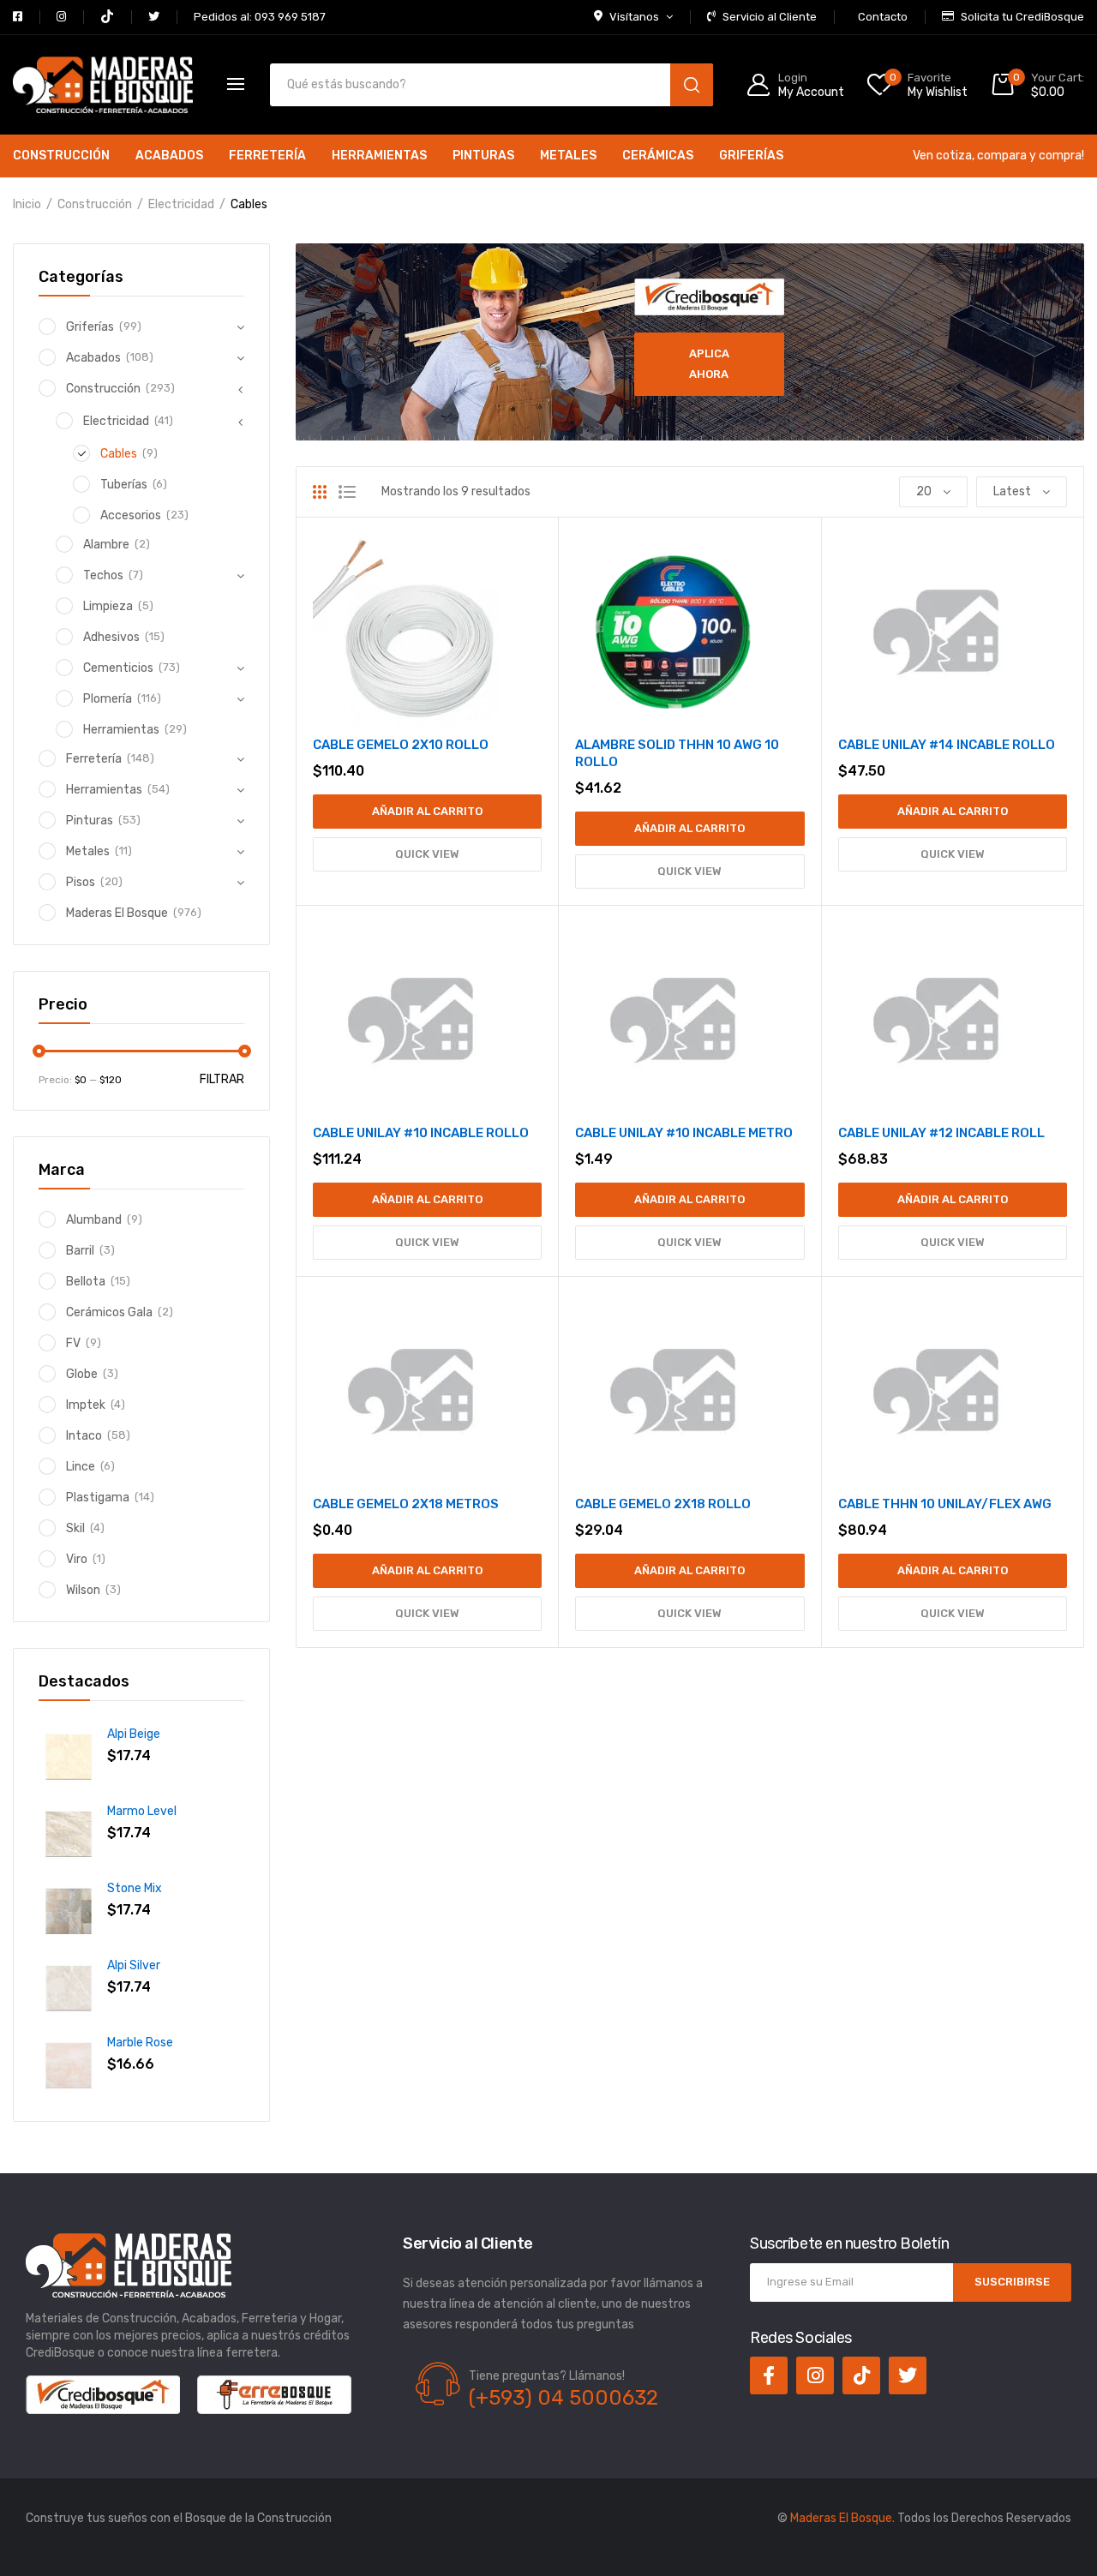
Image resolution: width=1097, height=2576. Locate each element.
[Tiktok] (861, 2375)
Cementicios (118, 668)
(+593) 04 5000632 (563, 2398)
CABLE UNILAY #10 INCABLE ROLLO (421, 1133)
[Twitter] (908, 2375)
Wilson (83, 1590)
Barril (80, 1251)
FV (73, 1343)
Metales (568, 156)
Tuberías (124, 485)
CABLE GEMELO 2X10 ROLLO (401, 745)
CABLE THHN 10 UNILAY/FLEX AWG (945, 1504)
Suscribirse (1012, 2282)
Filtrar (222, 1079)
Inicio (27, 204)
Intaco (84, 1436)
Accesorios (131, 515)
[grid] (320, 492)
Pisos (81, 882)
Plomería (108, 699)
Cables (119, 454)
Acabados (169, 156)
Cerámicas (658, 156)
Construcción (61, 156)
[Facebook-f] (769, 2375)
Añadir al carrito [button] (427, 811)
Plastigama (98, 1498)
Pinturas (483, 156)
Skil (75, 1528)
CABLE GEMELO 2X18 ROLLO (663, 1504)
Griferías (751, 156)
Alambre (106, 545)
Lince (81, 1467)
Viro (77, 1559)
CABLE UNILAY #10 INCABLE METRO (684, 1133)
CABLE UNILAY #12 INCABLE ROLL (941, 1133)
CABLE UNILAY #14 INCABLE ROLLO (947, 745)
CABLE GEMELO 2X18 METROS (406, 1504)
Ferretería (267, 156)
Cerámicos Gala (109, 1312)
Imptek (86, 1405)
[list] (347, 492)
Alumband (94, 1220)
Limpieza (108, 606)
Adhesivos (111, 637)
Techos (103, 575)
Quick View (427, 854)
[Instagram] (815, 2375)
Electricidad (181, 204)
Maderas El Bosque (117, 913)
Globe (82, 1374)
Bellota (86, 1282)
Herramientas (379, 156)
